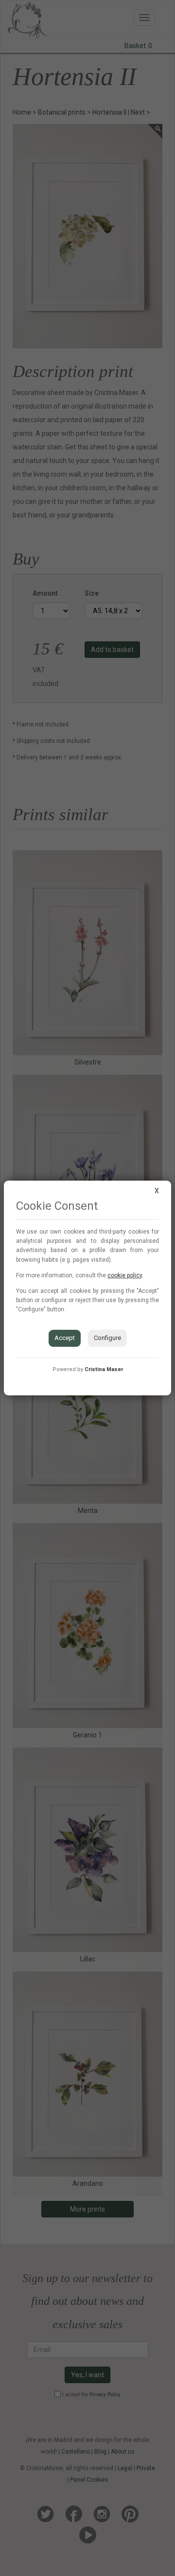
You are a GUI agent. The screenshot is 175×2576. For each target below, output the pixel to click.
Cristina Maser (104, 1369)
